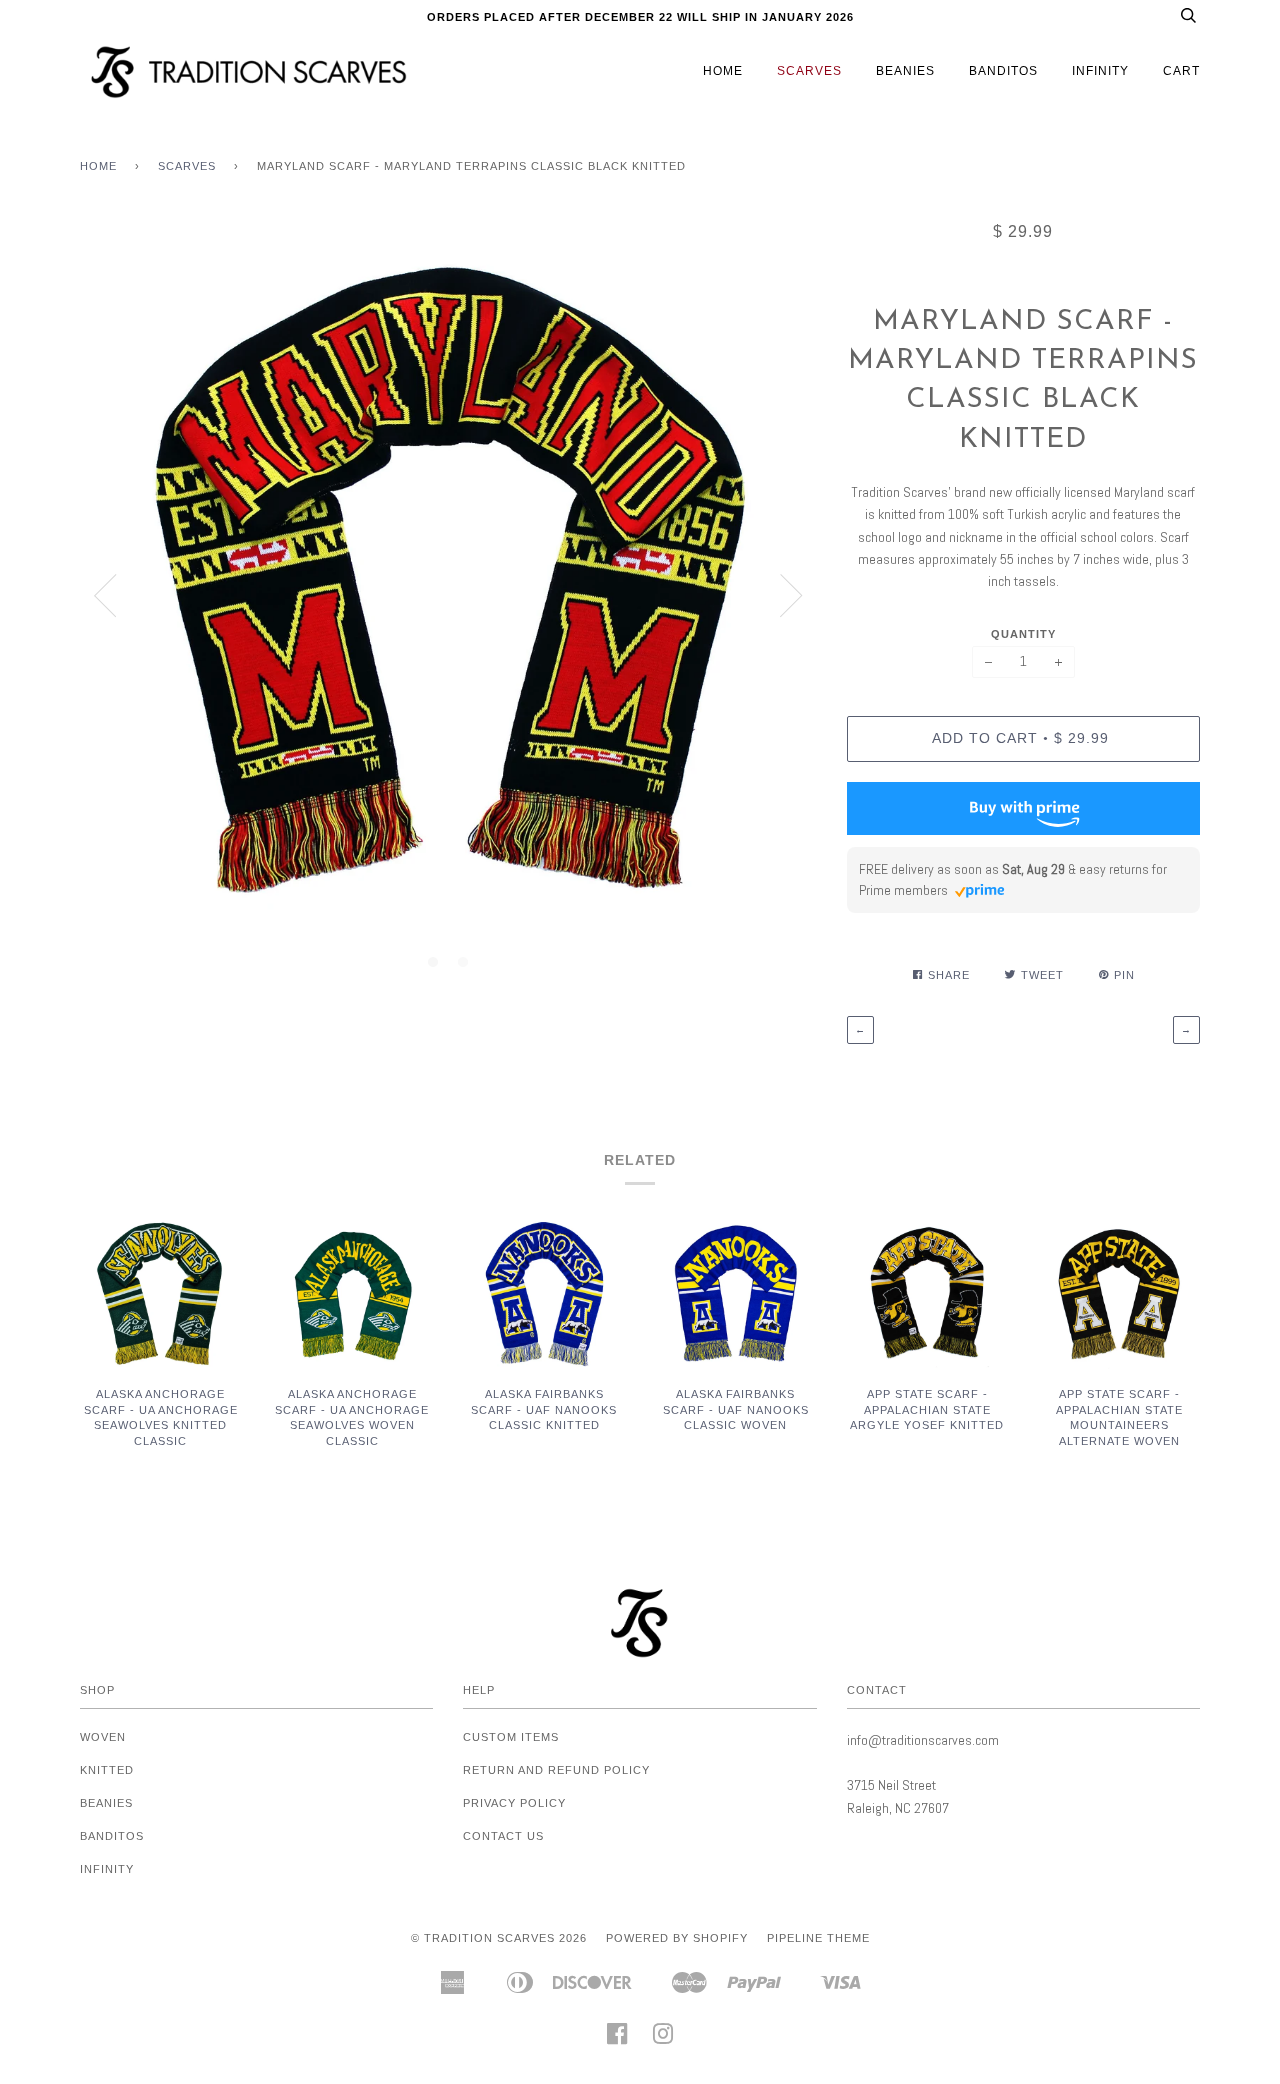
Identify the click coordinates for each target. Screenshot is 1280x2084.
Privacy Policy (514, 1803)
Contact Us (503, 1836)
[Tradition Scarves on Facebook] (617, 2040)
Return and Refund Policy (556, 1770)
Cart (1181, 71)
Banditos (1003, 71)
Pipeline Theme (818, 1938)
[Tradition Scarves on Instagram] (663, 2040)
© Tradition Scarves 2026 (499, 1938)
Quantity (1023, 634)
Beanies (905, 71)
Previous (105, 596)
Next (792, 596)
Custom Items (511, 1737)
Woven (103, 1737)
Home (723, 71)
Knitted (107, 1770)
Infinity (1100, 71)
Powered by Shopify (677, 1938)
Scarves (809, 71)
